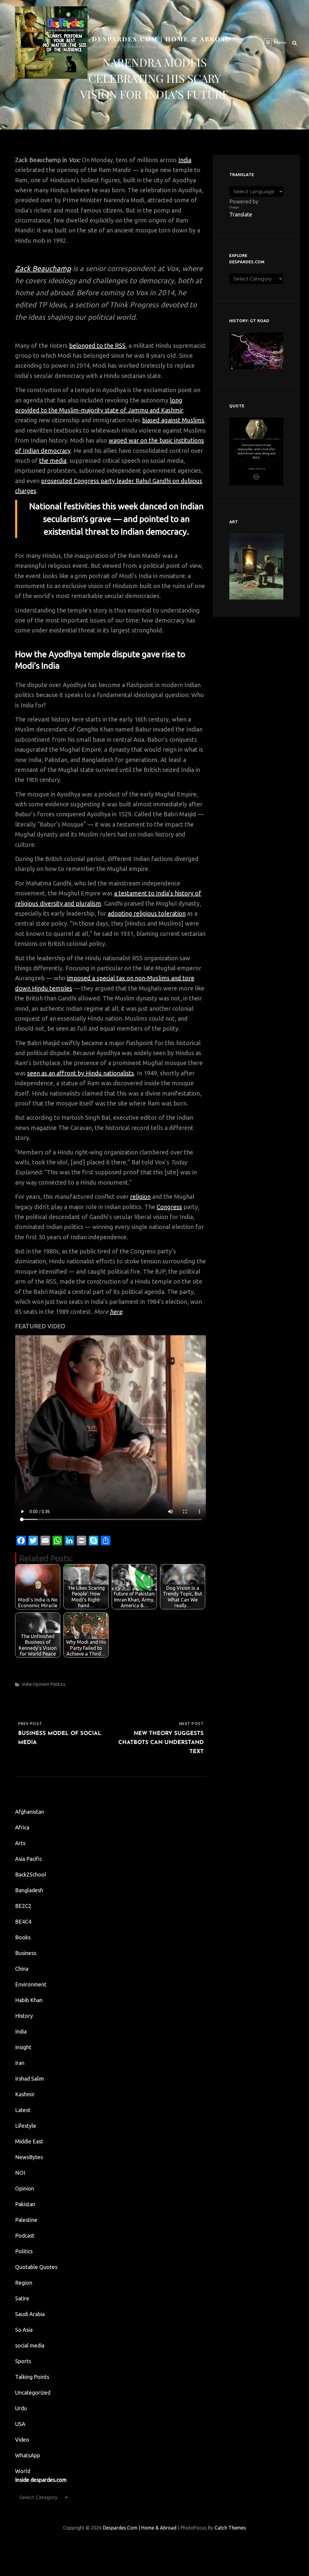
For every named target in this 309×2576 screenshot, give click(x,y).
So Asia (24, 2330)
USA (20, 2424)
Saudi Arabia (30, 2314)
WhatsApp (28, 2455)
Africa (22, 1827)
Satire (22, 2298)
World (23, 2471)
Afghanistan (30, 1812)
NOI (20, 2173)
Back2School (31, 1874)
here (116, 1312)
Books (23, 1937)
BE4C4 (23, 1922)
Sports (23, 2361)
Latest (23, 2110)
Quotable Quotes (36, 2267)
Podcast (25, 2235)
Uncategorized (33, 2392)
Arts (20, 1843)
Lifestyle (26, 2126)
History (24, 2016)
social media (30, 2345)
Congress (169, 1207)
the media (53, 461)
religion (140, 1197)
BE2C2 (23, 1906)
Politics (58, 1684)
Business (26, 1953)
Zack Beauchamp (43, 269)
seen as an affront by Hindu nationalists (81, 1073)
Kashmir (25, 2094)
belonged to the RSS (97, 346)
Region (24, 2283)
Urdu (21, 2408)
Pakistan (25, 2204)
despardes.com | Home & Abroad (162, 39)
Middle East (29, 2141)
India (185, 160)
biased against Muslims (173, 420)
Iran (20, 2063)
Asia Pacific (29, 1859)
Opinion (41, 1684)
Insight (23, 2047)
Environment (31, 1984)
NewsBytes (29, 2157)
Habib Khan (29, 2000)
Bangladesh (29, 1890)
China (22, 1969)
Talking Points (32, 2377)
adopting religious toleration (147, 913)
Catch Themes (230, 2528)
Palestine (26, 2220)
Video (22, 2440)
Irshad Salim (30, 2078)
